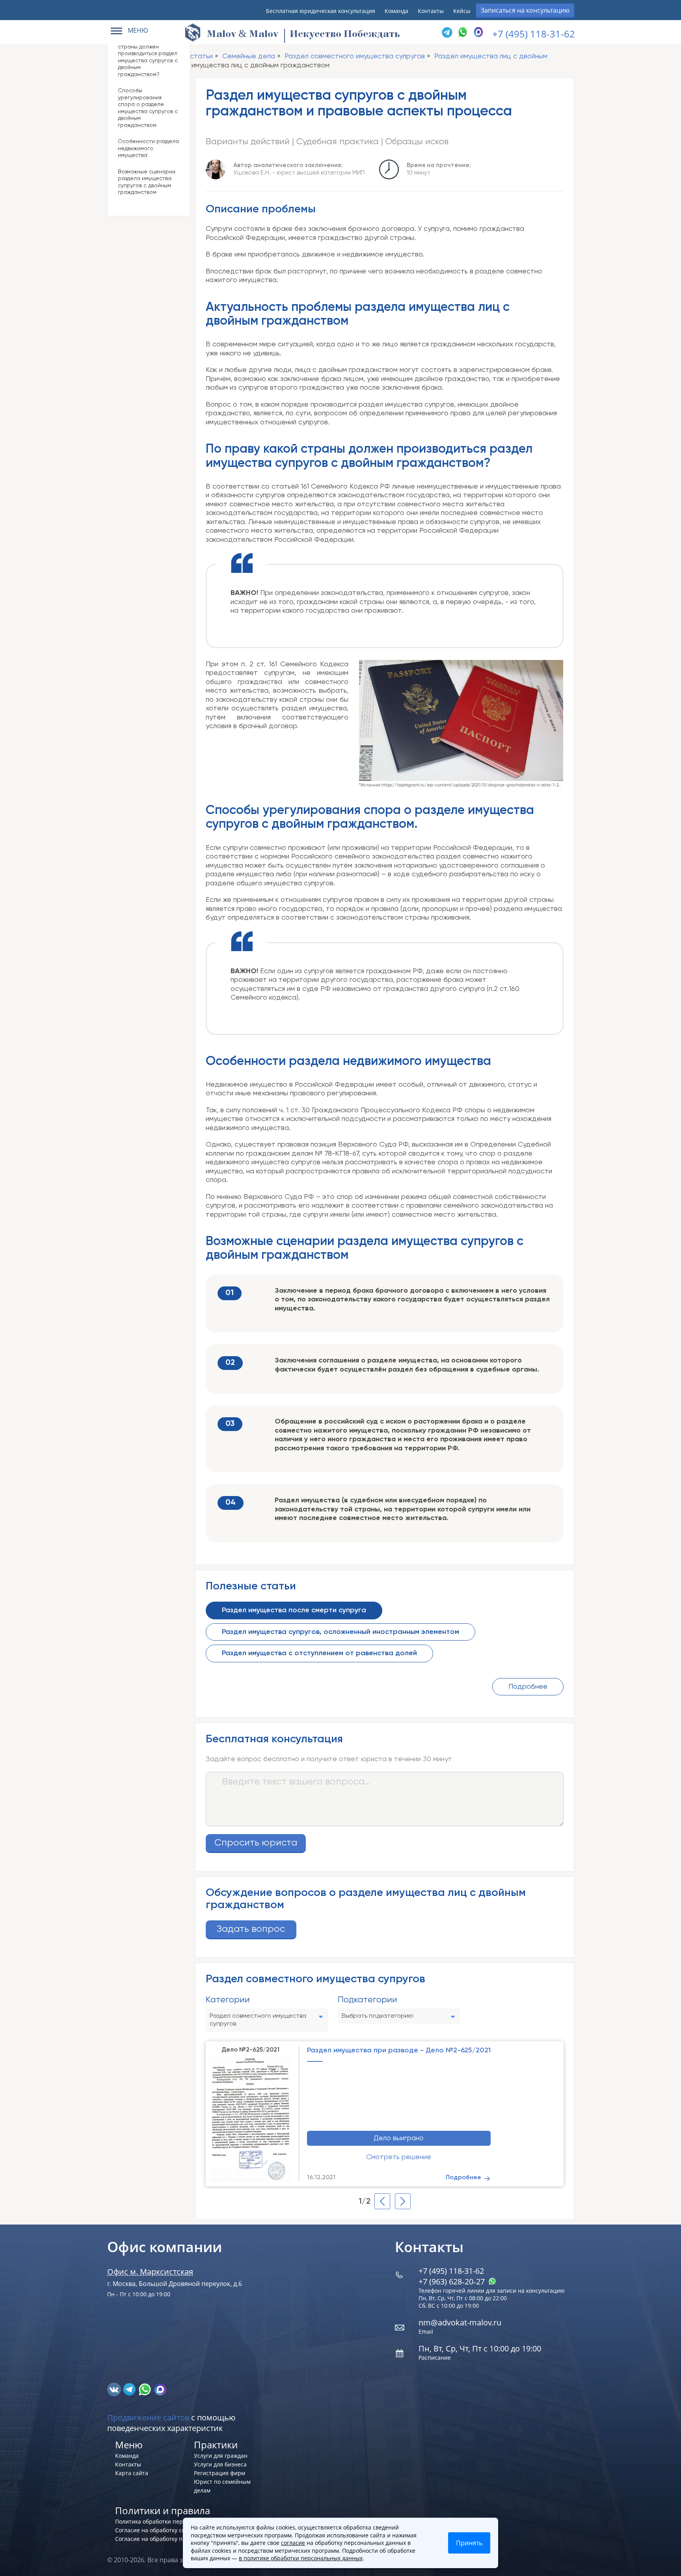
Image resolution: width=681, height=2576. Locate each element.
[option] (385, 2113)
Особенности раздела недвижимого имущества (148, 148)
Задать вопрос (251, 1929)
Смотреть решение (399, 2157)
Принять (469, 2543)
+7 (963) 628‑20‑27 (453, 2281)
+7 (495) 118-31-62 (534, 34)
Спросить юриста (256, 1843)
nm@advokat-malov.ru (460, 2322)
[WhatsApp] (463, 32)
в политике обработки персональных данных (301, 2558)
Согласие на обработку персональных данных (178, 2539)
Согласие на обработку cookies (157, 2530)
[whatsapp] (146, 2388)
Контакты (431, 11)
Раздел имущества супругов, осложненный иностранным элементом (340, 1632)
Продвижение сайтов (148, 2417)
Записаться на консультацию (525, 10)
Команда (396, 11)
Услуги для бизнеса (220, 2464)
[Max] (478, 32)
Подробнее (528, 1687)
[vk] (115, 2388)
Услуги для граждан (221, 2456)
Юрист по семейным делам (222, 2486)
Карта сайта (132, 2473)
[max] (160, 2388)
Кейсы (462, 11)
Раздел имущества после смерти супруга (294, 1610)
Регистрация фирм (220, 2473)
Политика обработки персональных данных (175, 2521)
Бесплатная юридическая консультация (321, 11)
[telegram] (447, 32)
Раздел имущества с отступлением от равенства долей (319, 1653)
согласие (293, 2543)
